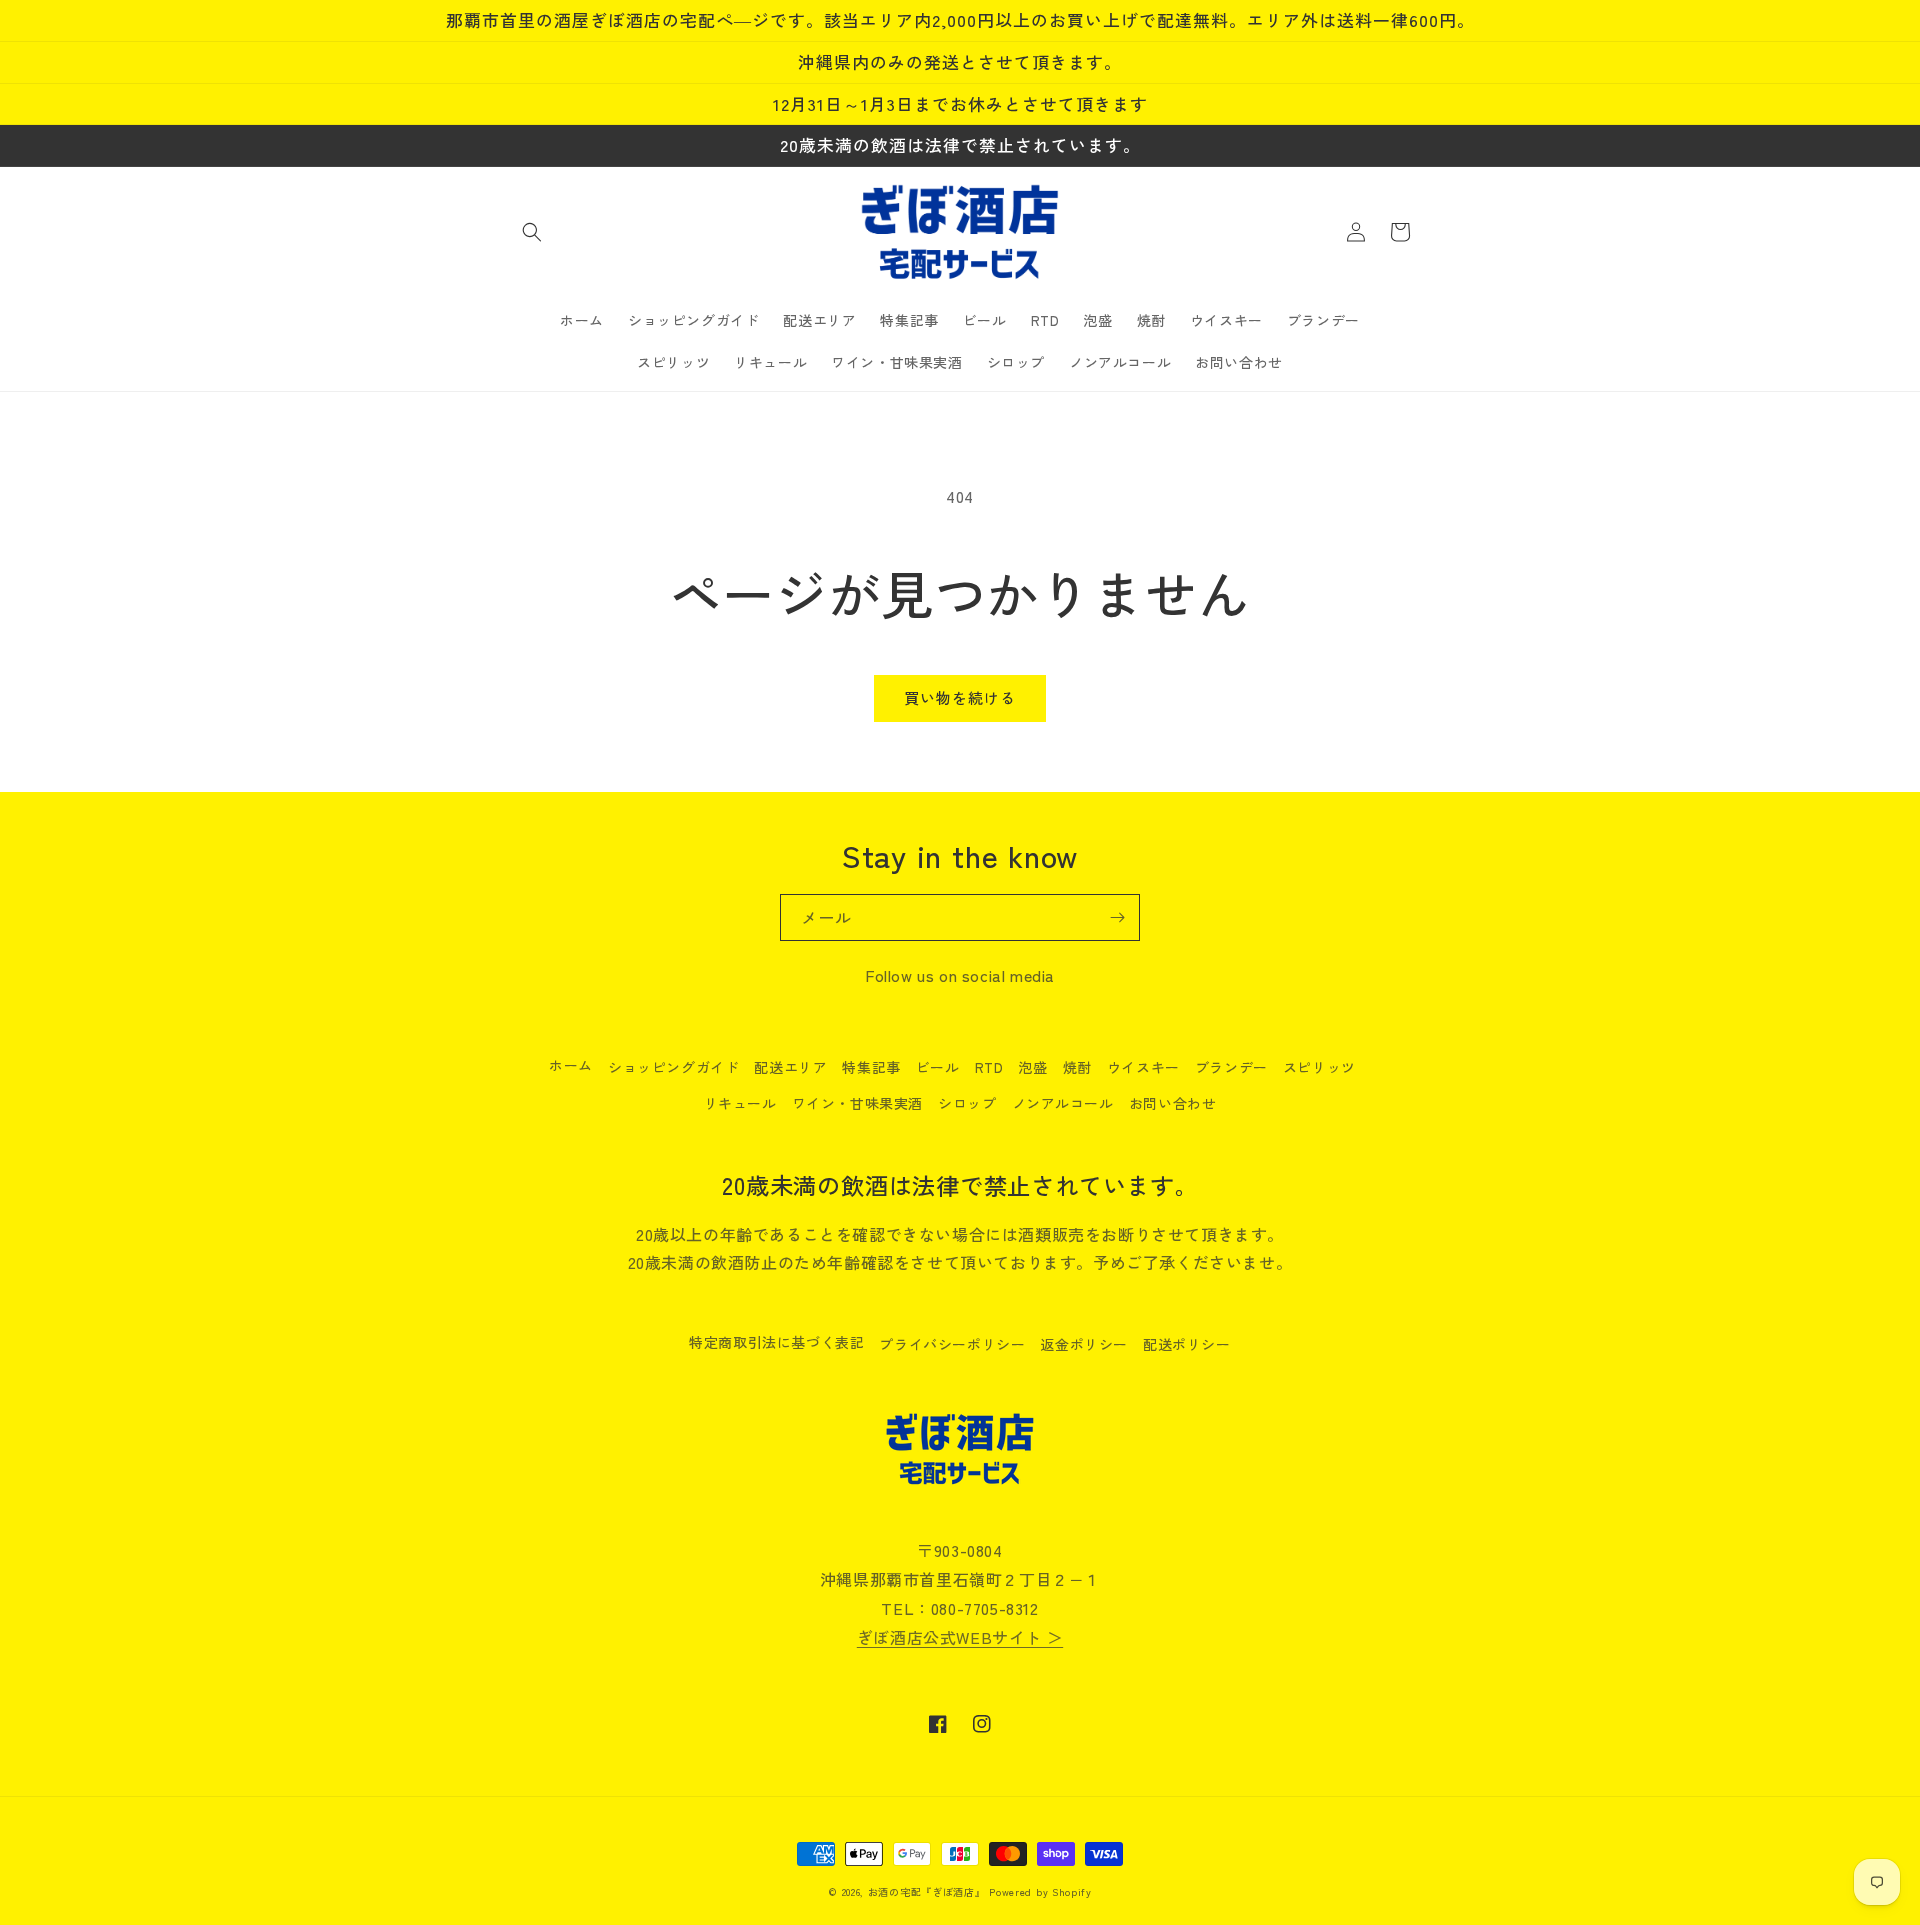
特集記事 (871, 1067)
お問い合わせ (1173, 1103)
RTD (989, 1067)
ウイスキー (1143, 1067)
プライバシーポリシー (952, 1344)
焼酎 (1077, 1067)
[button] (532, 232)
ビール (938, 1067)
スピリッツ (1319, 1067)
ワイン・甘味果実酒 (857, 1103)
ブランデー (1231, 1067)
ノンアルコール (1063, 1103)
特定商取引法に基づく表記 (776, 1342)
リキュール (740, 1103)
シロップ (967, 1103)
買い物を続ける (960, 697)
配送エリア (790, 1067)
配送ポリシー (1187, 1344)
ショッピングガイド (673, 1067)
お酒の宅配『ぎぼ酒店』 (927, 1891)
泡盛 (1032, 1067)
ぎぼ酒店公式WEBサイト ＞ (960, 1637)
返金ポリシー (1084, 1344)
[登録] (1117, 917)
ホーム (571, 1065)
